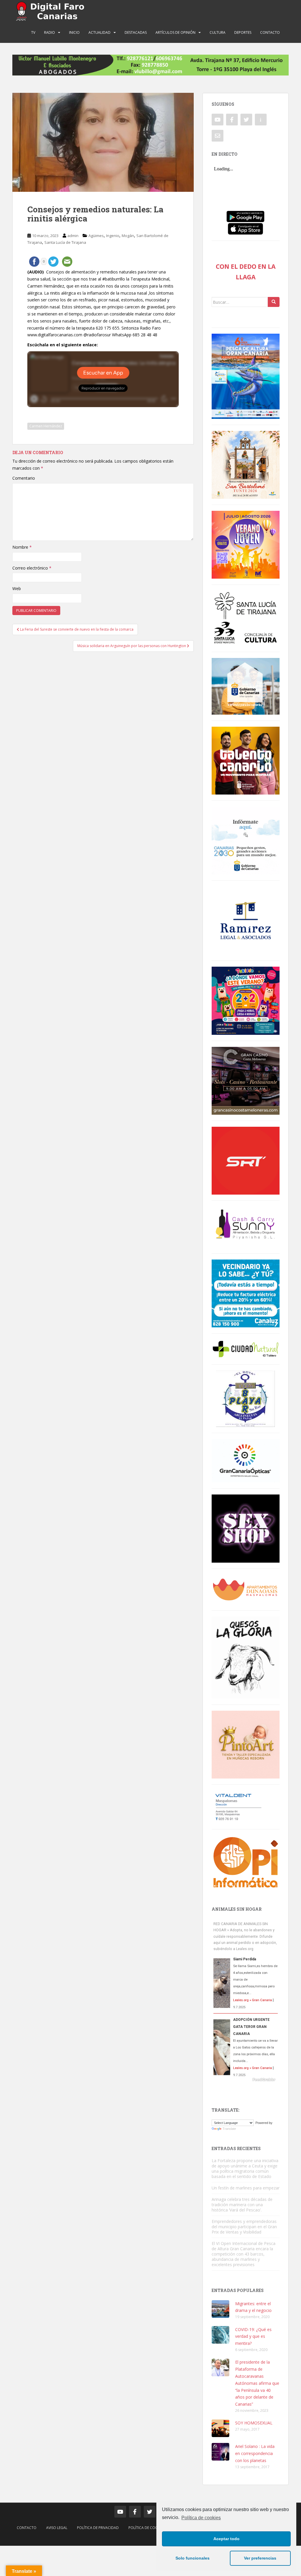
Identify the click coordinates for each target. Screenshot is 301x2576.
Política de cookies (201, 2518)
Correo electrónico (32, 568)
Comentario (24, 478)
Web (17, 588)
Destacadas (136, 32)
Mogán (128, 236)
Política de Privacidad (98, 2528)
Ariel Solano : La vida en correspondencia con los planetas (255, 2453)
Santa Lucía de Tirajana (65, 242)
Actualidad (100, 32)
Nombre (22, 547)
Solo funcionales (193, 2558)
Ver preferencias (260, 2558)
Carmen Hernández (46, 426)
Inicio (74, 32)
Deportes (243, 32)
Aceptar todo (226, 2539)
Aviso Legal (57, 2528)
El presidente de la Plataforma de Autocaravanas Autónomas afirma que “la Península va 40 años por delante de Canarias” (257, 2383)
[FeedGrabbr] (246, 2080)
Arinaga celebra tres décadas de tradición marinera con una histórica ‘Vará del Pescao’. (242, 2205)
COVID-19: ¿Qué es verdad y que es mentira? (253, 2336)
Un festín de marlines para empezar (246, 2188)
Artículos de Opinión (175, 32)
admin (73, 236)
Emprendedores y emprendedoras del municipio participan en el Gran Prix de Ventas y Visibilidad (244, 2227)
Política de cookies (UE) (150, 2528)
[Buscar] (274, 302)
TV (33, 32)
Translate (229, 2129)
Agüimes (96, 236)
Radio (50, 32)
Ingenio (113, 236)
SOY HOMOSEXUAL (254, 2423)
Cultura (218, 32)
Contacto (270, 32)
